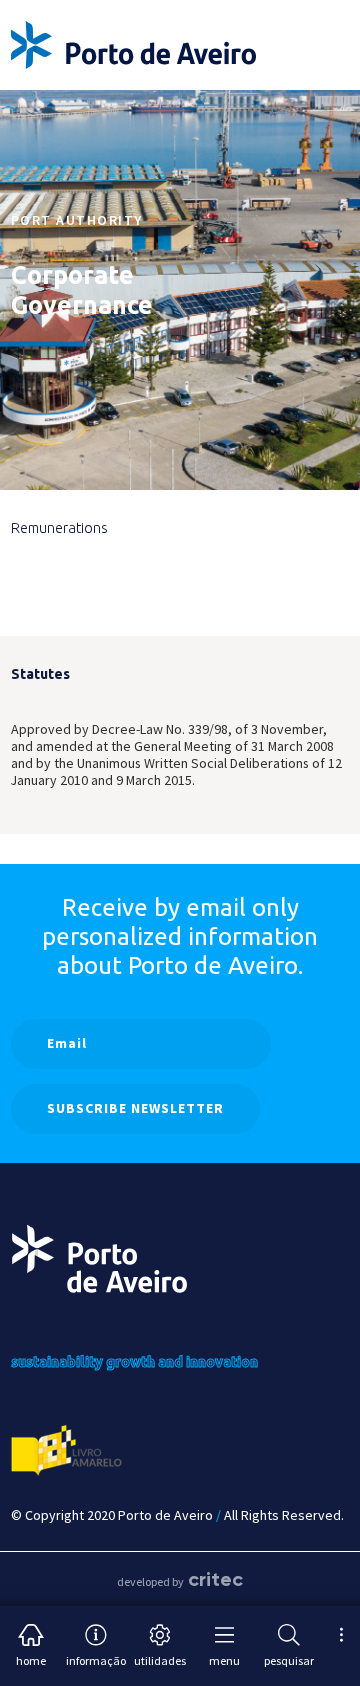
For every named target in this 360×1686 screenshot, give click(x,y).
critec (215, 1579)
